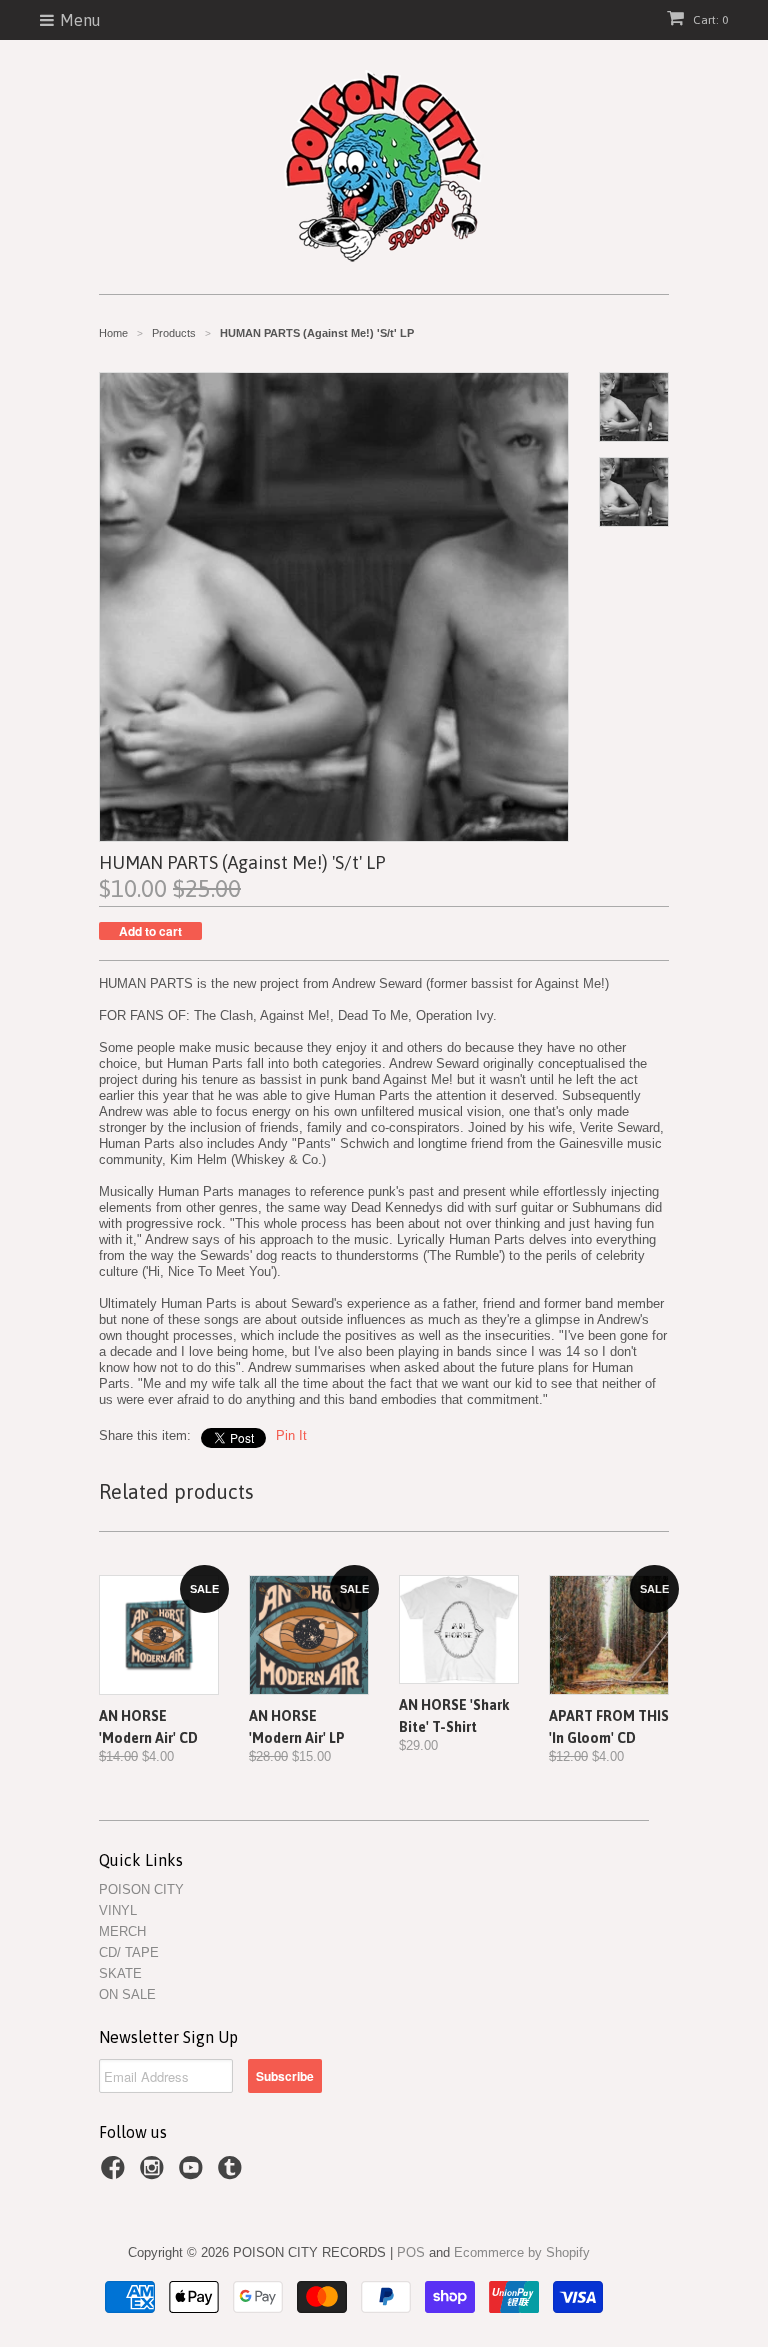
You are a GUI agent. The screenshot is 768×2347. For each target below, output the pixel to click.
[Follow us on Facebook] (116, 2174)
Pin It (291, 1435)
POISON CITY (141, 1889)
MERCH (122, 1931)
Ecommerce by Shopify (522, 2252)
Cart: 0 (709, 20)
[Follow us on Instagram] (155, 2174)
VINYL (118, 1910)
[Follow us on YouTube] (194, 2174)
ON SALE (127, 1994)
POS (411, 2252)
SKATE (120, 1973)
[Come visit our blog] (233, 2174)
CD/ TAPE (129, 1952)
